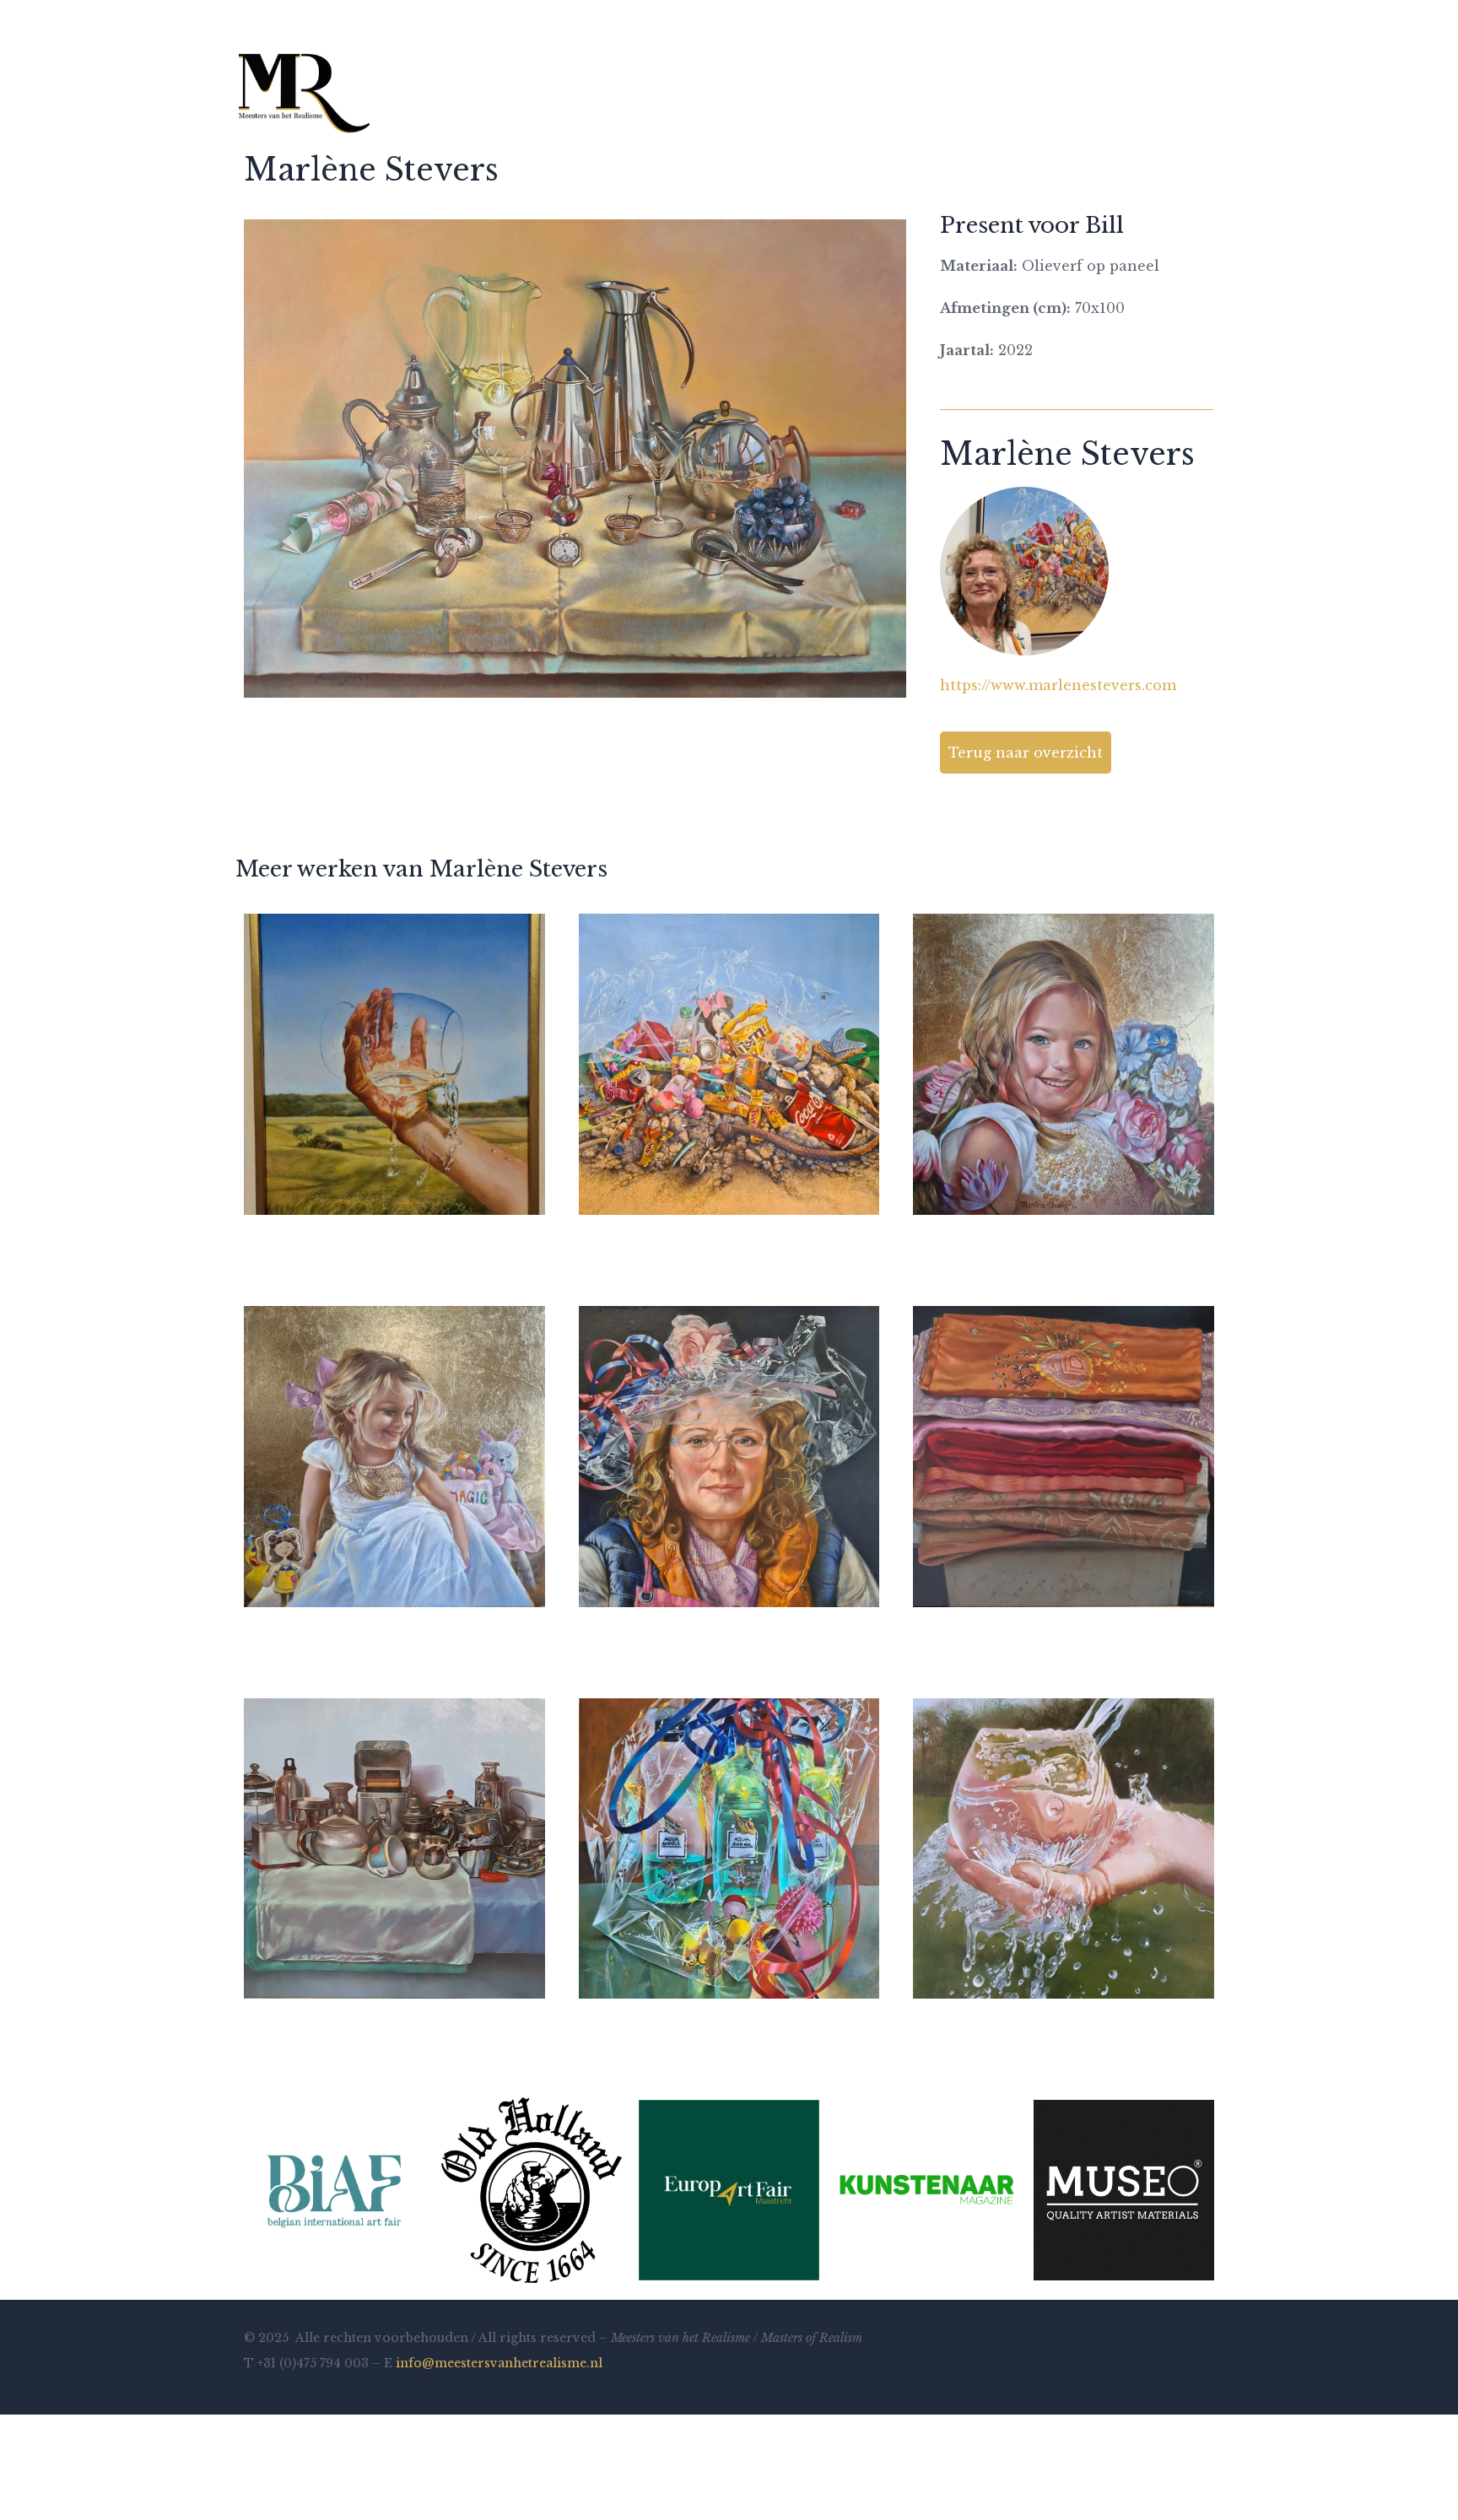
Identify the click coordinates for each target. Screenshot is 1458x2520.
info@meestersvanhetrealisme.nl (499, 2363)
